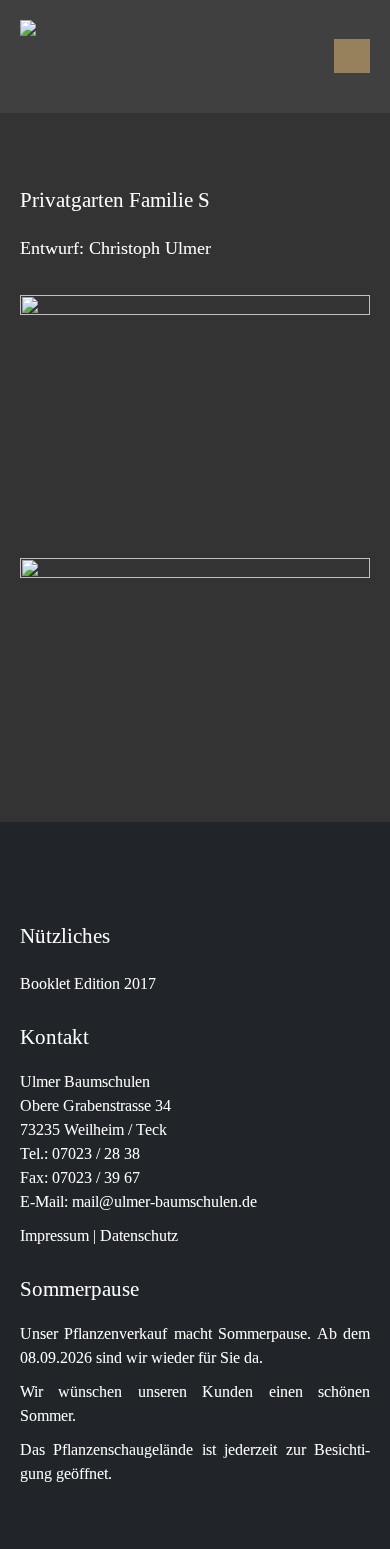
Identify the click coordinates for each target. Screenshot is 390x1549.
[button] (352, 56)
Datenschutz (139, 1236)
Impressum (54, 1236)
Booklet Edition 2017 (88, 984)
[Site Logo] (150, 56)
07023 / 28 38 (96, 1154)
